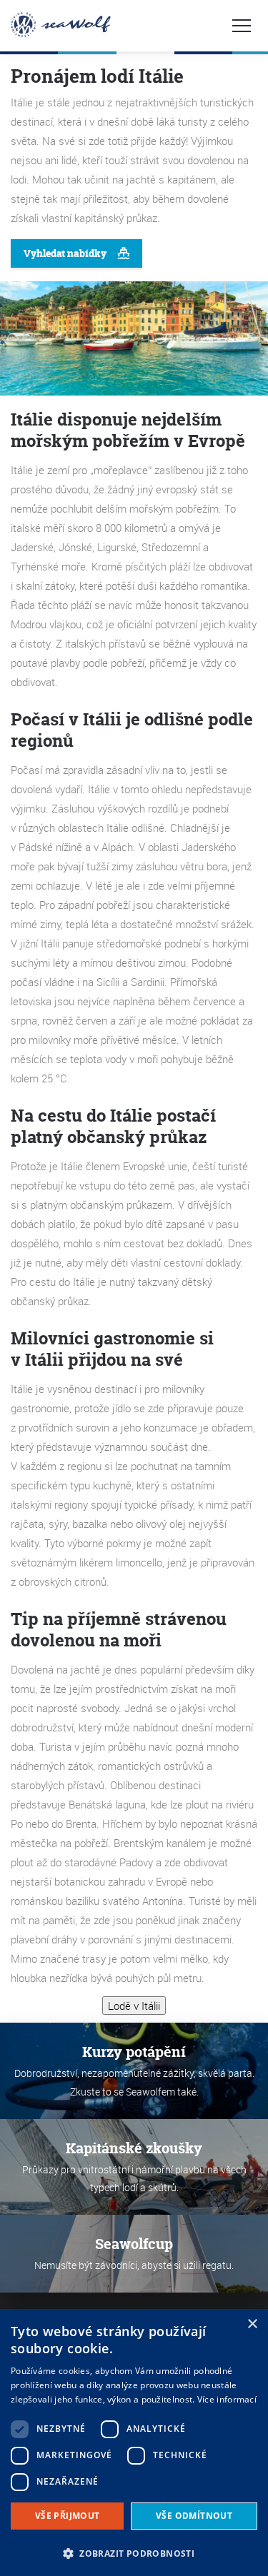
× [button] (252, 2324)
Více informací (227, 2399)
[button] (134, 2552)
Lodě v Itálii (134, 2006)
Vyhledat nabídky (65, 253)
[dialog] (134, 2442)
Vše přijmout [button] (68, 2516)
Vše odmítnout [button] (194, 2516)
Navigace (242, 26)
